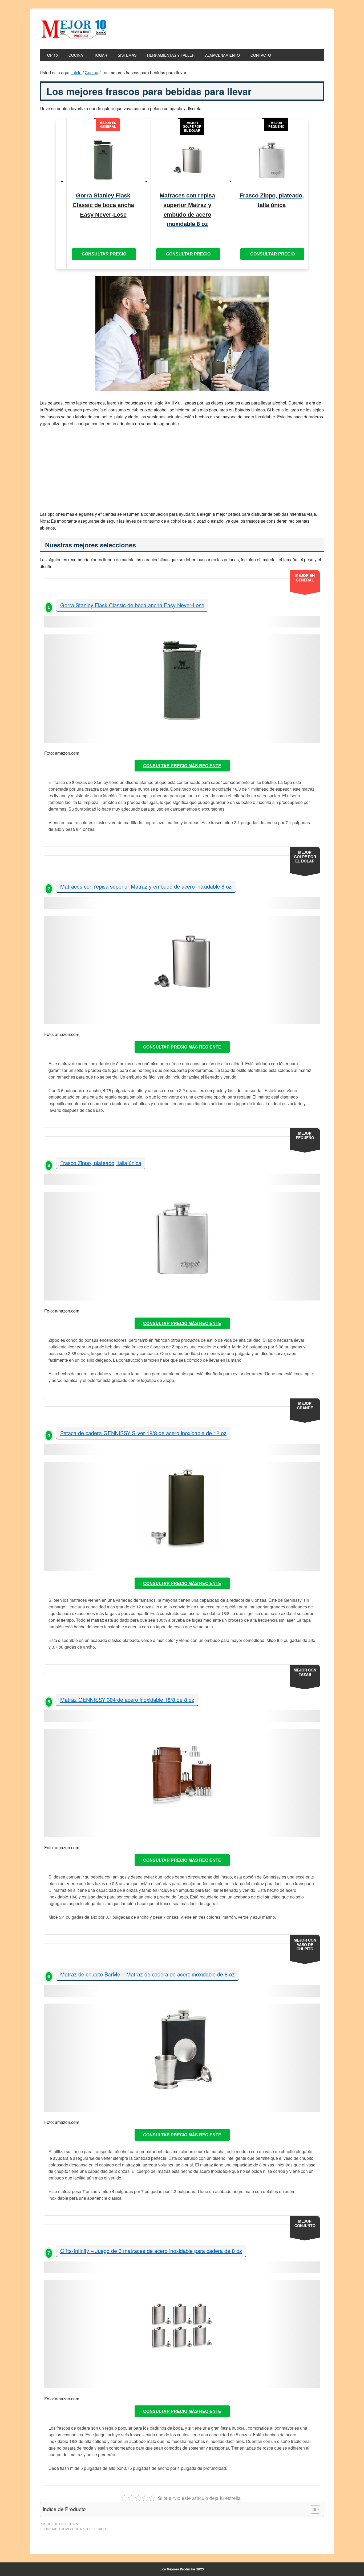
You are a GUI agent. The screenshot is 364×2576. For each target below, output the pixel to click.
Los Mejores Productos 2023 (182, 2569)
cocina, (79, 2529)
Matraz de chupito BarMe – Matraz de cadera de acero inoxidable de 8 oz (147, 1974)
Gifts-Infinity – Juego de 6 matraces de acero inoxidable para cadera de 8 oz (151, 2251)
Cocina (72, 2524)
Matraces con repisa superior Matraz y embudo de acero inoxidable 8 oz (146, 886)
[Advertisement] (182, 471)
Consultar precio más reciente (182, 765)
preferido (96, 2529)
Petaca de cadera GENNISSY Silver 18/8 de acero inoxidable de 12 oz (143, 1433)
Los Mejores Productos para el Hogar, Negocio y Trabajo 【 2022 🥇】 (76, 29)
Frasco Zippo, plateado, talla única (101, 1163)
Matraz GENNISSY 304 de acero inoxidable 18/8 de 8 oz (127, 1700)
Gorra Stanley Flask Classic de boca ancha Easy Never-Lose (132, 605)
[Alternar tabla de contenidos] (313, 2509)
